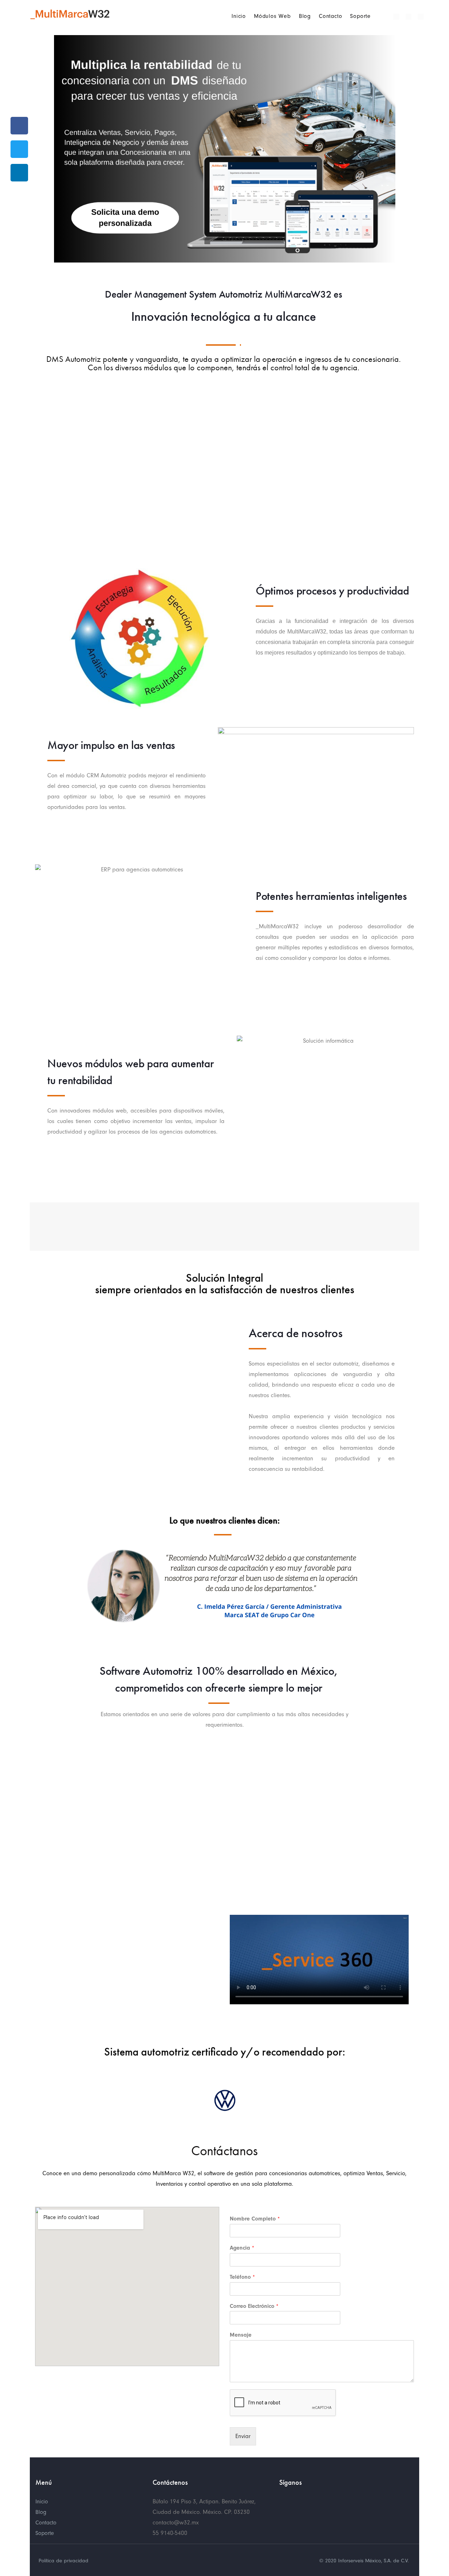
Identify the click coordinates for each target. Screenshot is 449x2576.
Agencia (242, 2248)
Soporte (360, 16)
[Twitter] (408, 17)
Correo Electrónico (254, 2306)
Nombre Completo (255, 2219)
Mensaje (241, 2335)
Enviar (243, 2436)
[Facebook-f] (283, 2500)
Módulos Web (272, 16)
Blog (305, 16)
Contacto (330, 16)
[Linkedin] (421, 17)
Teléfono (242, 2277)
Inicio (239, 16)
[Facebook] (396, 17)
